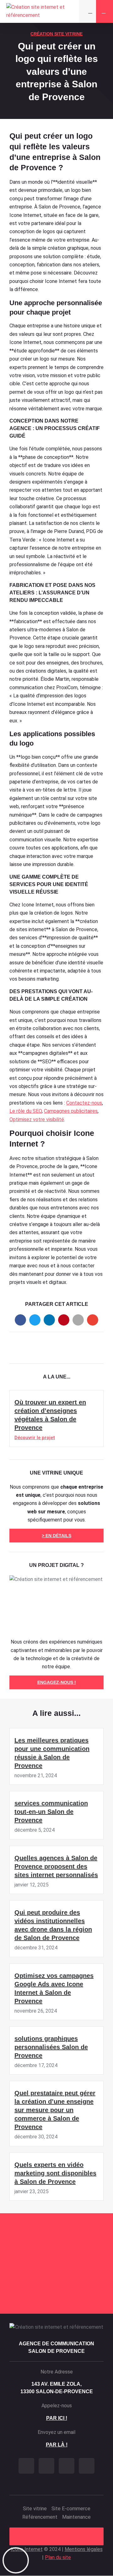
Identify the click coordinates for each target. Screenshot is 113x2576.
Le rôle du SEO (26, 1111)
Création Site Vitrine (56, 34)
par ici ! (57, 2418)
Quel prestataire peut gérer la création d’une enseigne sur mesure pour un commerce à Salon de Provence (55, 2110)
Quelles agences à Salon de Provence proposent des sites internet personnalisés (56, 1866)
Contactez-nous (84, 1103)
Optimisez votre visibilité (37, 1119)
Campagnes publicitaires (71, 1111)
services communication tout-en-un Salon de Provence (51, 1812)
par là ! (57, 2445)
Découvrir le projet (35, 1438)
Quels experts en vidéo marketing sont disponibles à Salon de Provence (55, 2173)
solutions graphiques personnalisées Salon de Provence (51, 2047)
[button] (20, 1320)
